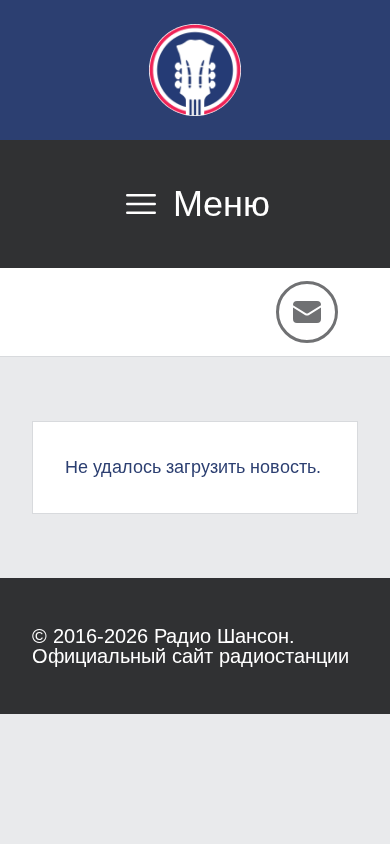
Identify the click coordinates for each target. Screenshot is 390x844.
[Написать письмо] (307, 312)
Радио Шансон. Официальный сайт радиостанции (190, 646)
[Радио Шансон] (195, 70)
